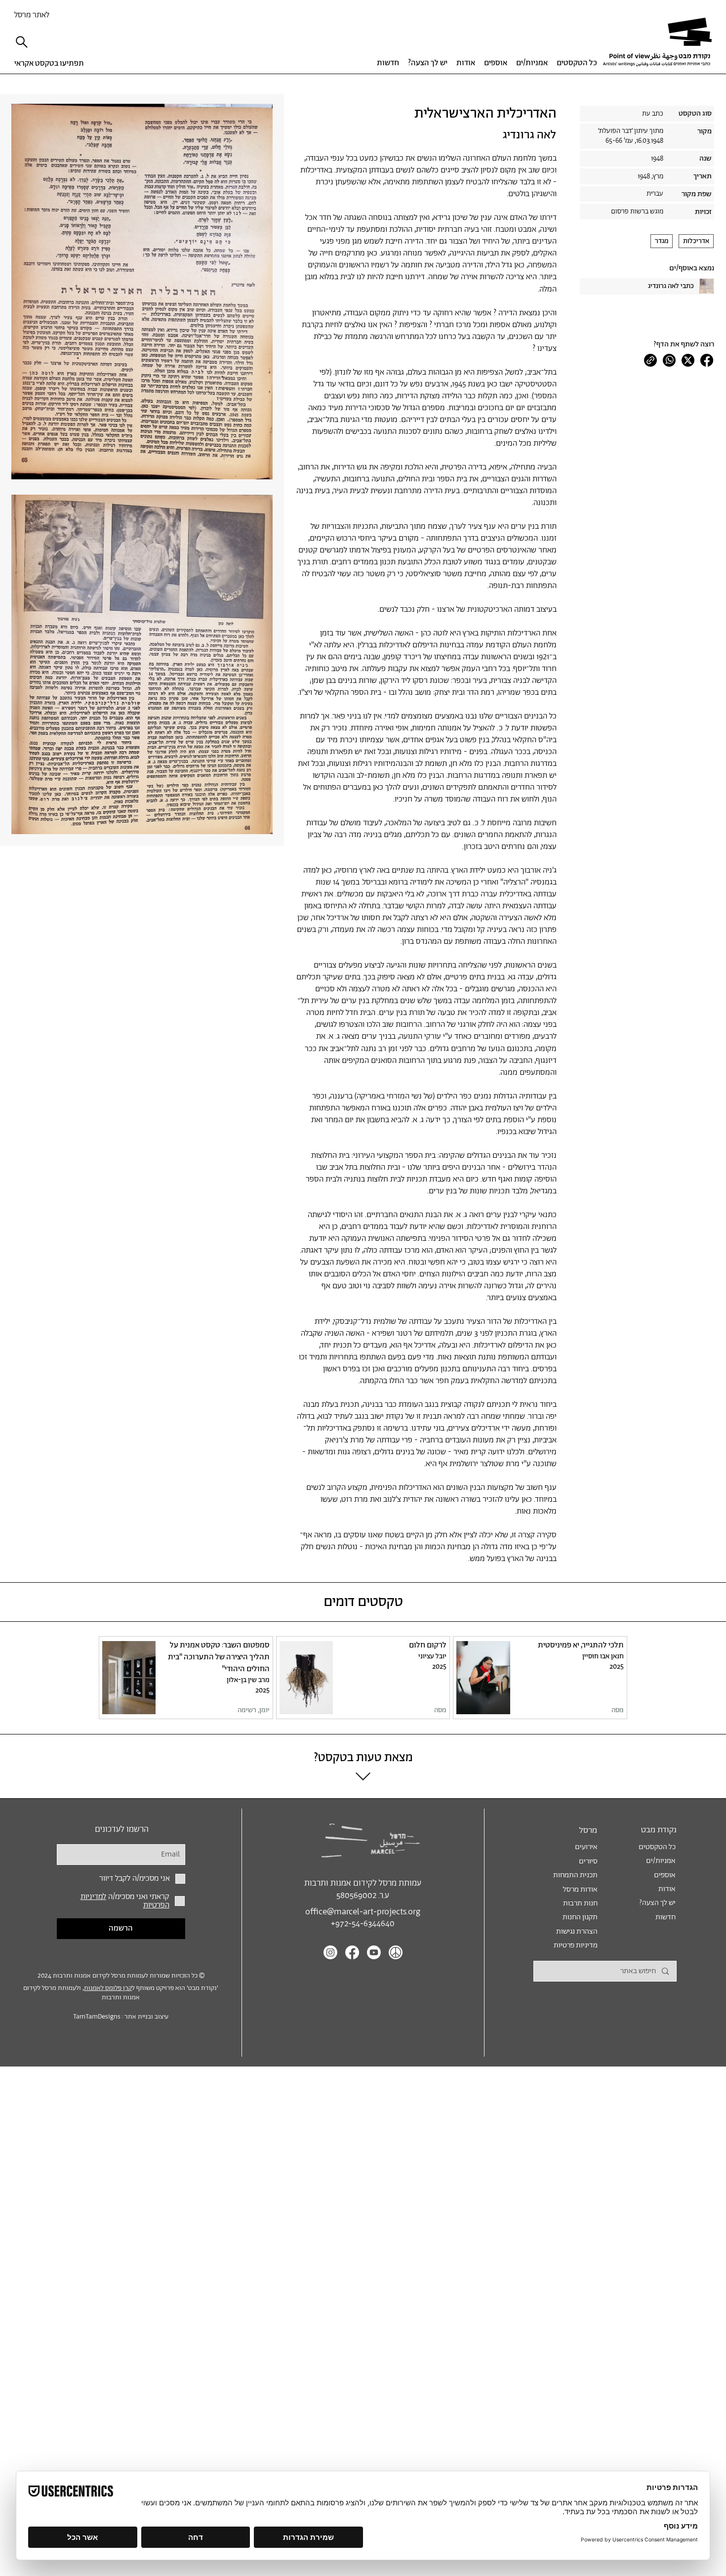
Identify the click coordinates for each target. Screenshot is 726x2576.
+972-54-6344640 (363, 1924)
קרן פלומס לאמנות (108, 1988)
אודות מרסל (580, 1889)
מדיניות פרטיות (576, 1945)
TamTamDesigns (97, 2017)
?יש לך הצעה (657, 1903)
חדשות (665, 1917)
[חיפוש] (24, 42)
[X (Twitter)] (688, 360)
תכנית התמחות (575, 1875)
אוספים (665, 1875)
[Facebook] (707, 360)
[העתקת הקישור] (650, 360)
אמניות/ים (661, 1861)
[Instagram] (330, 1952)
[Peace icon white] (396, 1952)
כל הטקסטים (657, 1847)
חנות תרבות (580, 1903)
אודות (667, 1889)
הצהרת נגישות (577, 1931)
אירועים (586, 1847)
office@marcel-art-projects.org (363, 1912)
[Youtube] (374, 1952)
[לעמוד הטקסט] (540, 1678)
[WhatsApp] (669, 360)
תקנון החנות (580, 1917)
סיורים (588, 1861)
